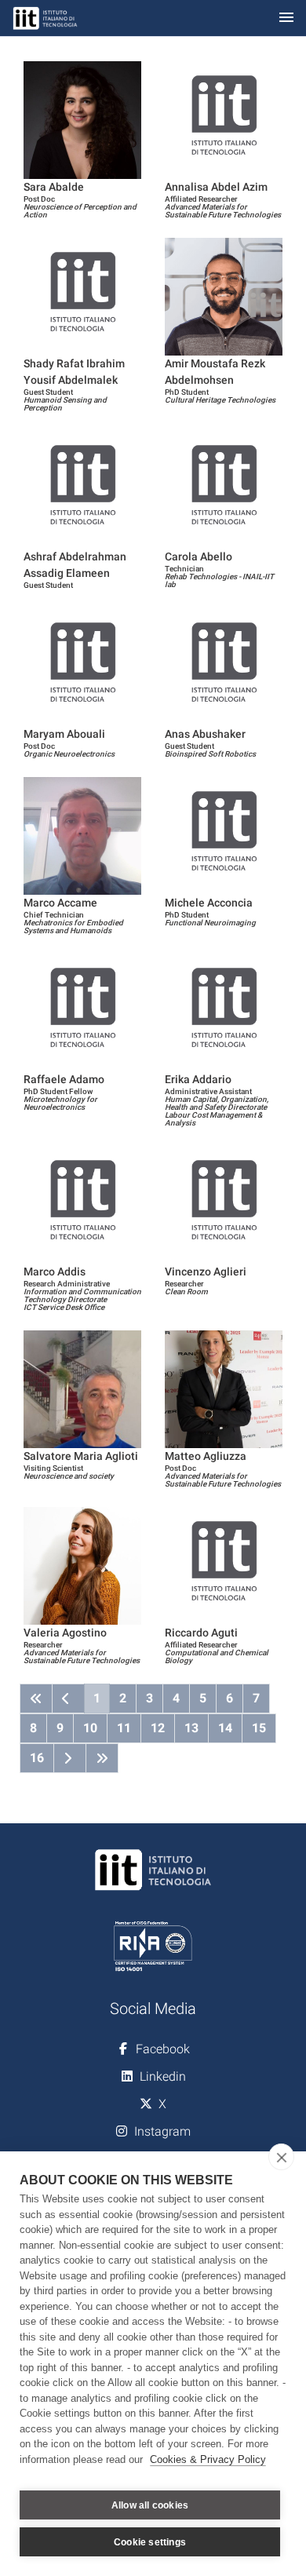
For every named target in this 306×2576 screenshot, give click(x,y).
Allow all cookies (150, 2505)
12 (158, 1728)
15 (259, 1728)
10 (90, 1728)
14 (225, 1728)
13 (191, 1728)
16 (37, 1758)
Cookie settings (150, 2542)
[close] (281, 2157)
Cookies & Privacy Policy (208, 2459)
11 (124, 1728)
